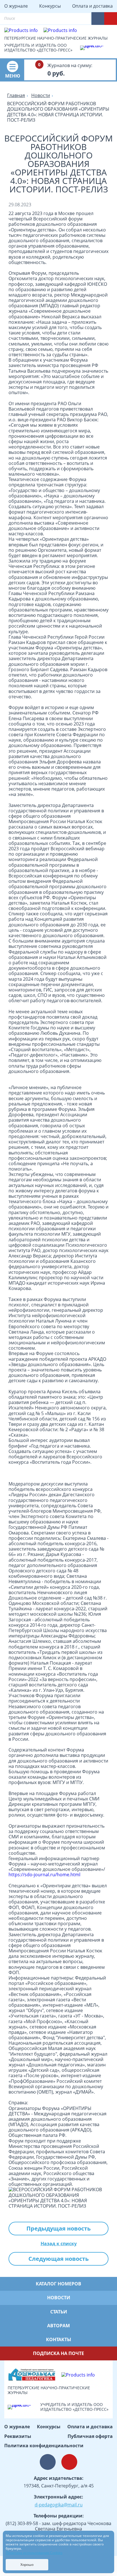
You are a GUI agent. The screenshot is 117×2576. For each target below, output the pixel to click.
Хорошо (27, 2565)
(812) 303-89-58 (22, 2523)
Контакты (59, 2339)
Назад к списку (59, 2244)
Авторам (58, 2326)
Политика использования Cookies (34, 2553)
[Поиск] (82, 19)
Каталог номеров (58, 2284)
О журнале (16, 6)
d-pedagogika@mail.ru (59, 2505)
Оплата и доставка (92, 6)
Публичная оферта (90, 2436)
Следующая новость (58, 2259)
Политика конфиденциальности (44, 2446)
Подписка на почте (58, 2353)
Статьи (59, 2312)
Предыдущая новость (58, 2228)
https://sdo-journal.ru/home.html (44, 1875)
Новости (59, 2298)
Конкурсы (50, 6)
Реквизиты (18, 2436)
